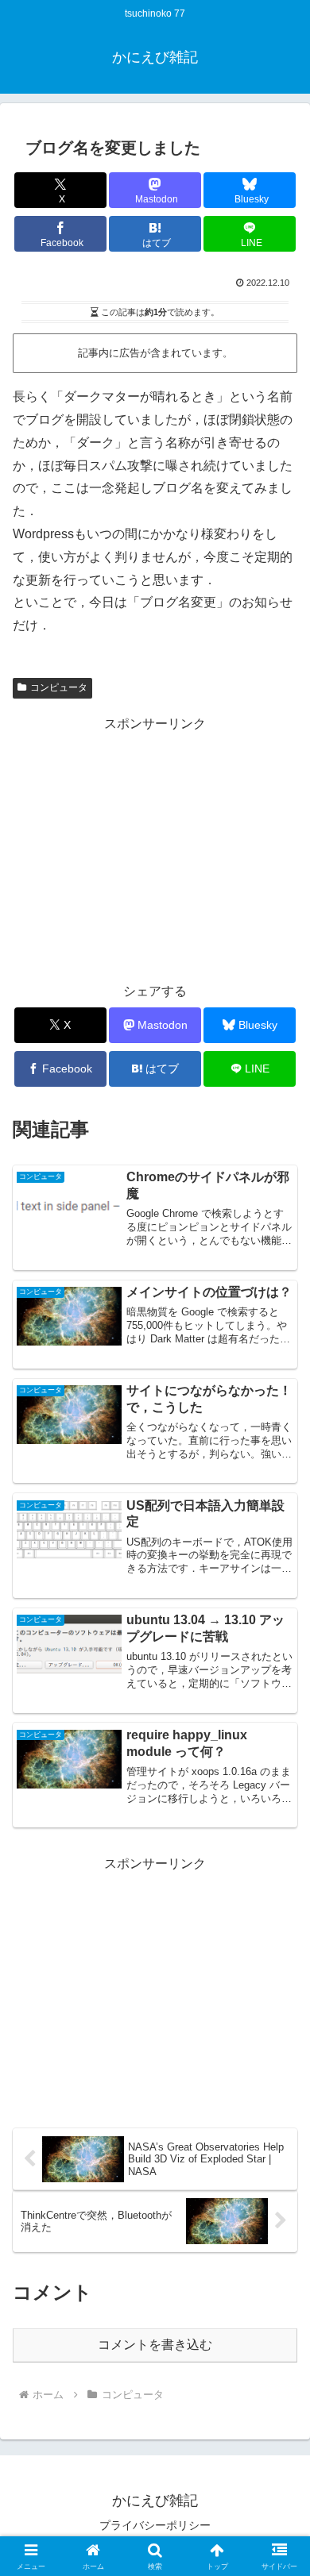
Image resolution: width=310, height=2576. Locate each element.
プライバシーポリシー (155, 2525)
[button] (279, 2131)
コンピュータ (59, 687)
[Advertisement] (155, 847)
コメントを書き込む (155, 2345)
